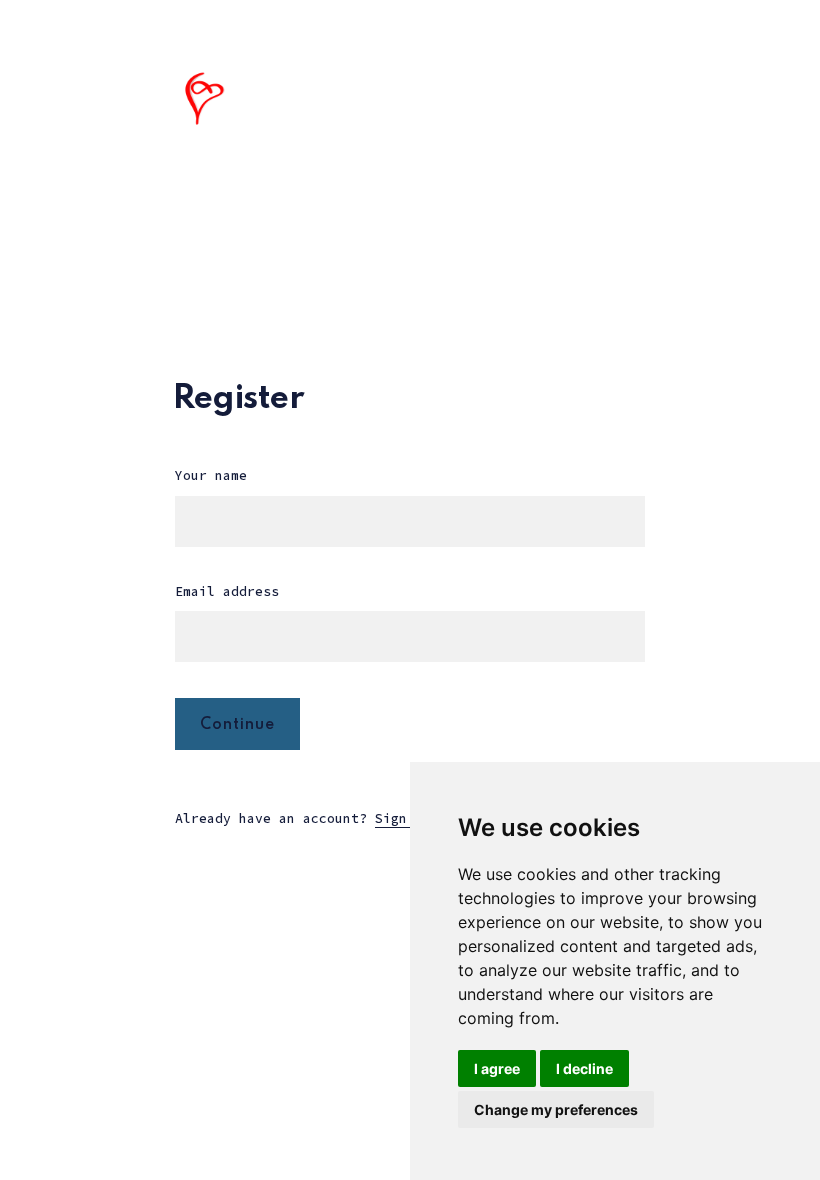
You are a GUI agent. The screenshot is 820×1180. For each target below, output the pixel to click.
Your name (211, 475)
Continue (237, 725)
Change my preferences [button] (556, 1109)
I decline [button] (584, 1068)
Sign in (403, 818)
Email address (227, 591)
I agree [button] (497, 1068)
